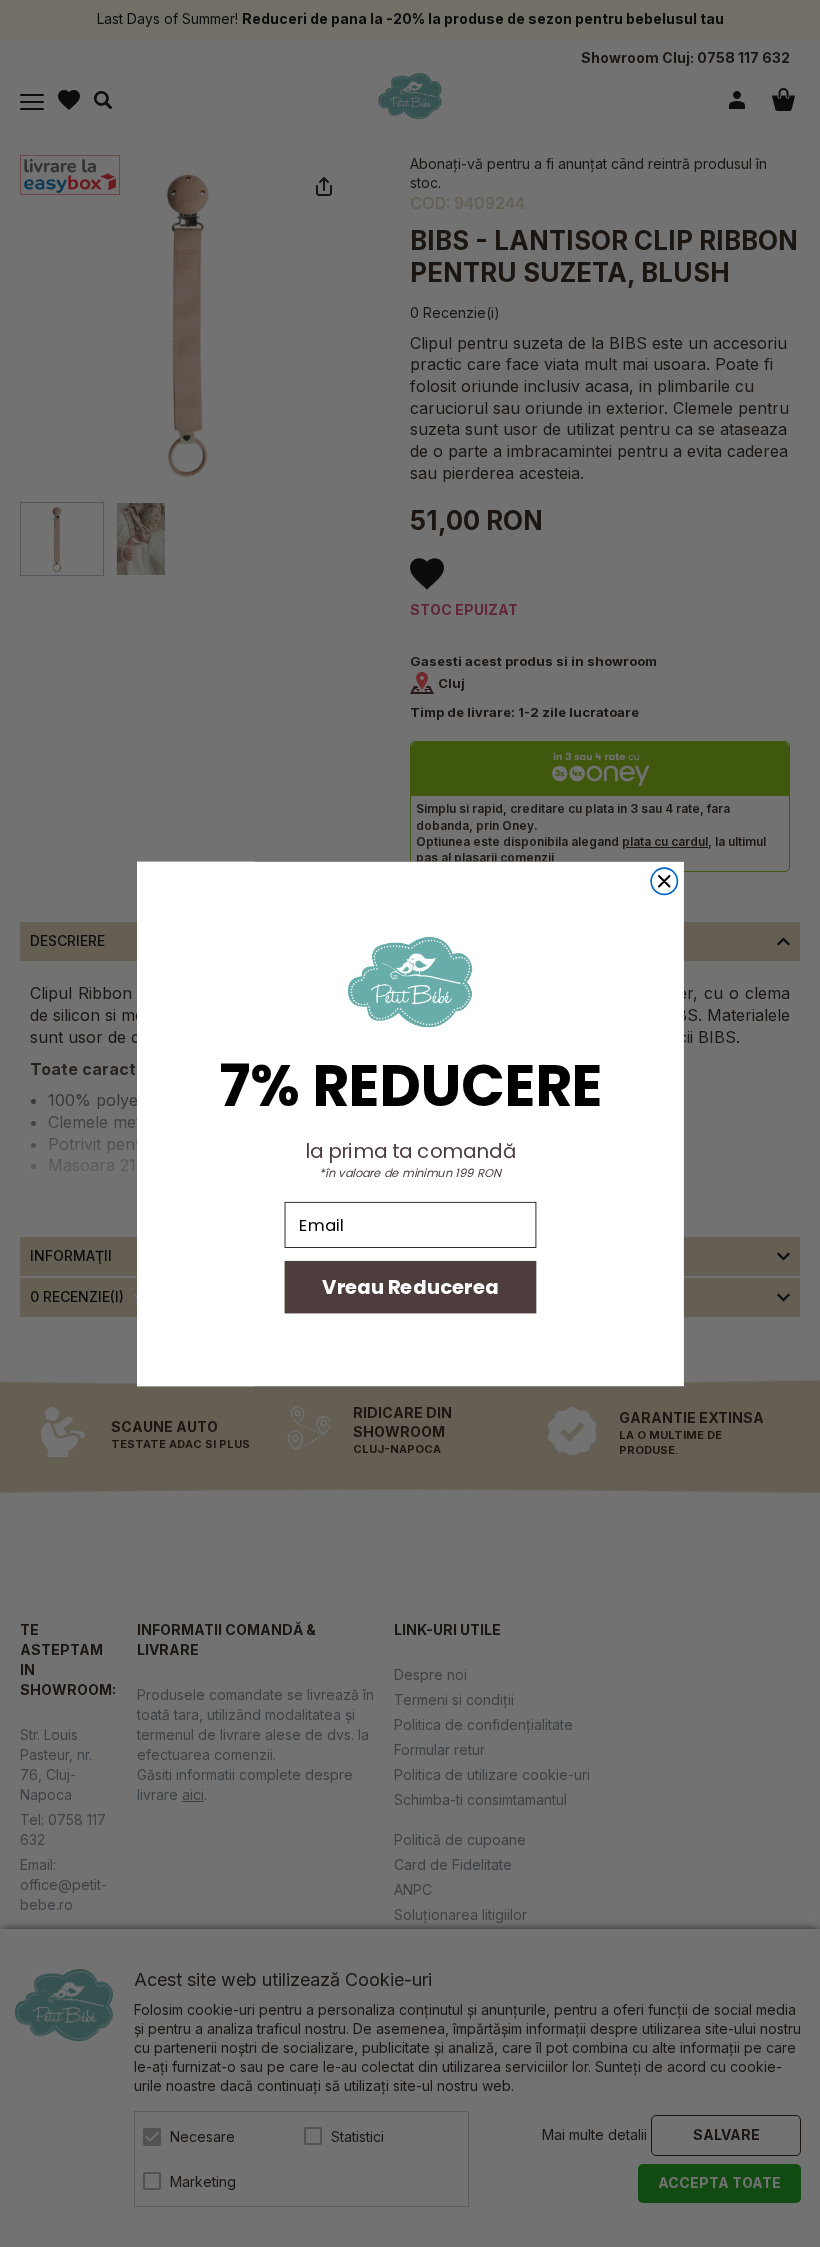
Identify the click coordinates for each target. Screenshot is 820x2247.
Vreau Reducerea (409, 1286)
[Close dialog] (664, 881)
